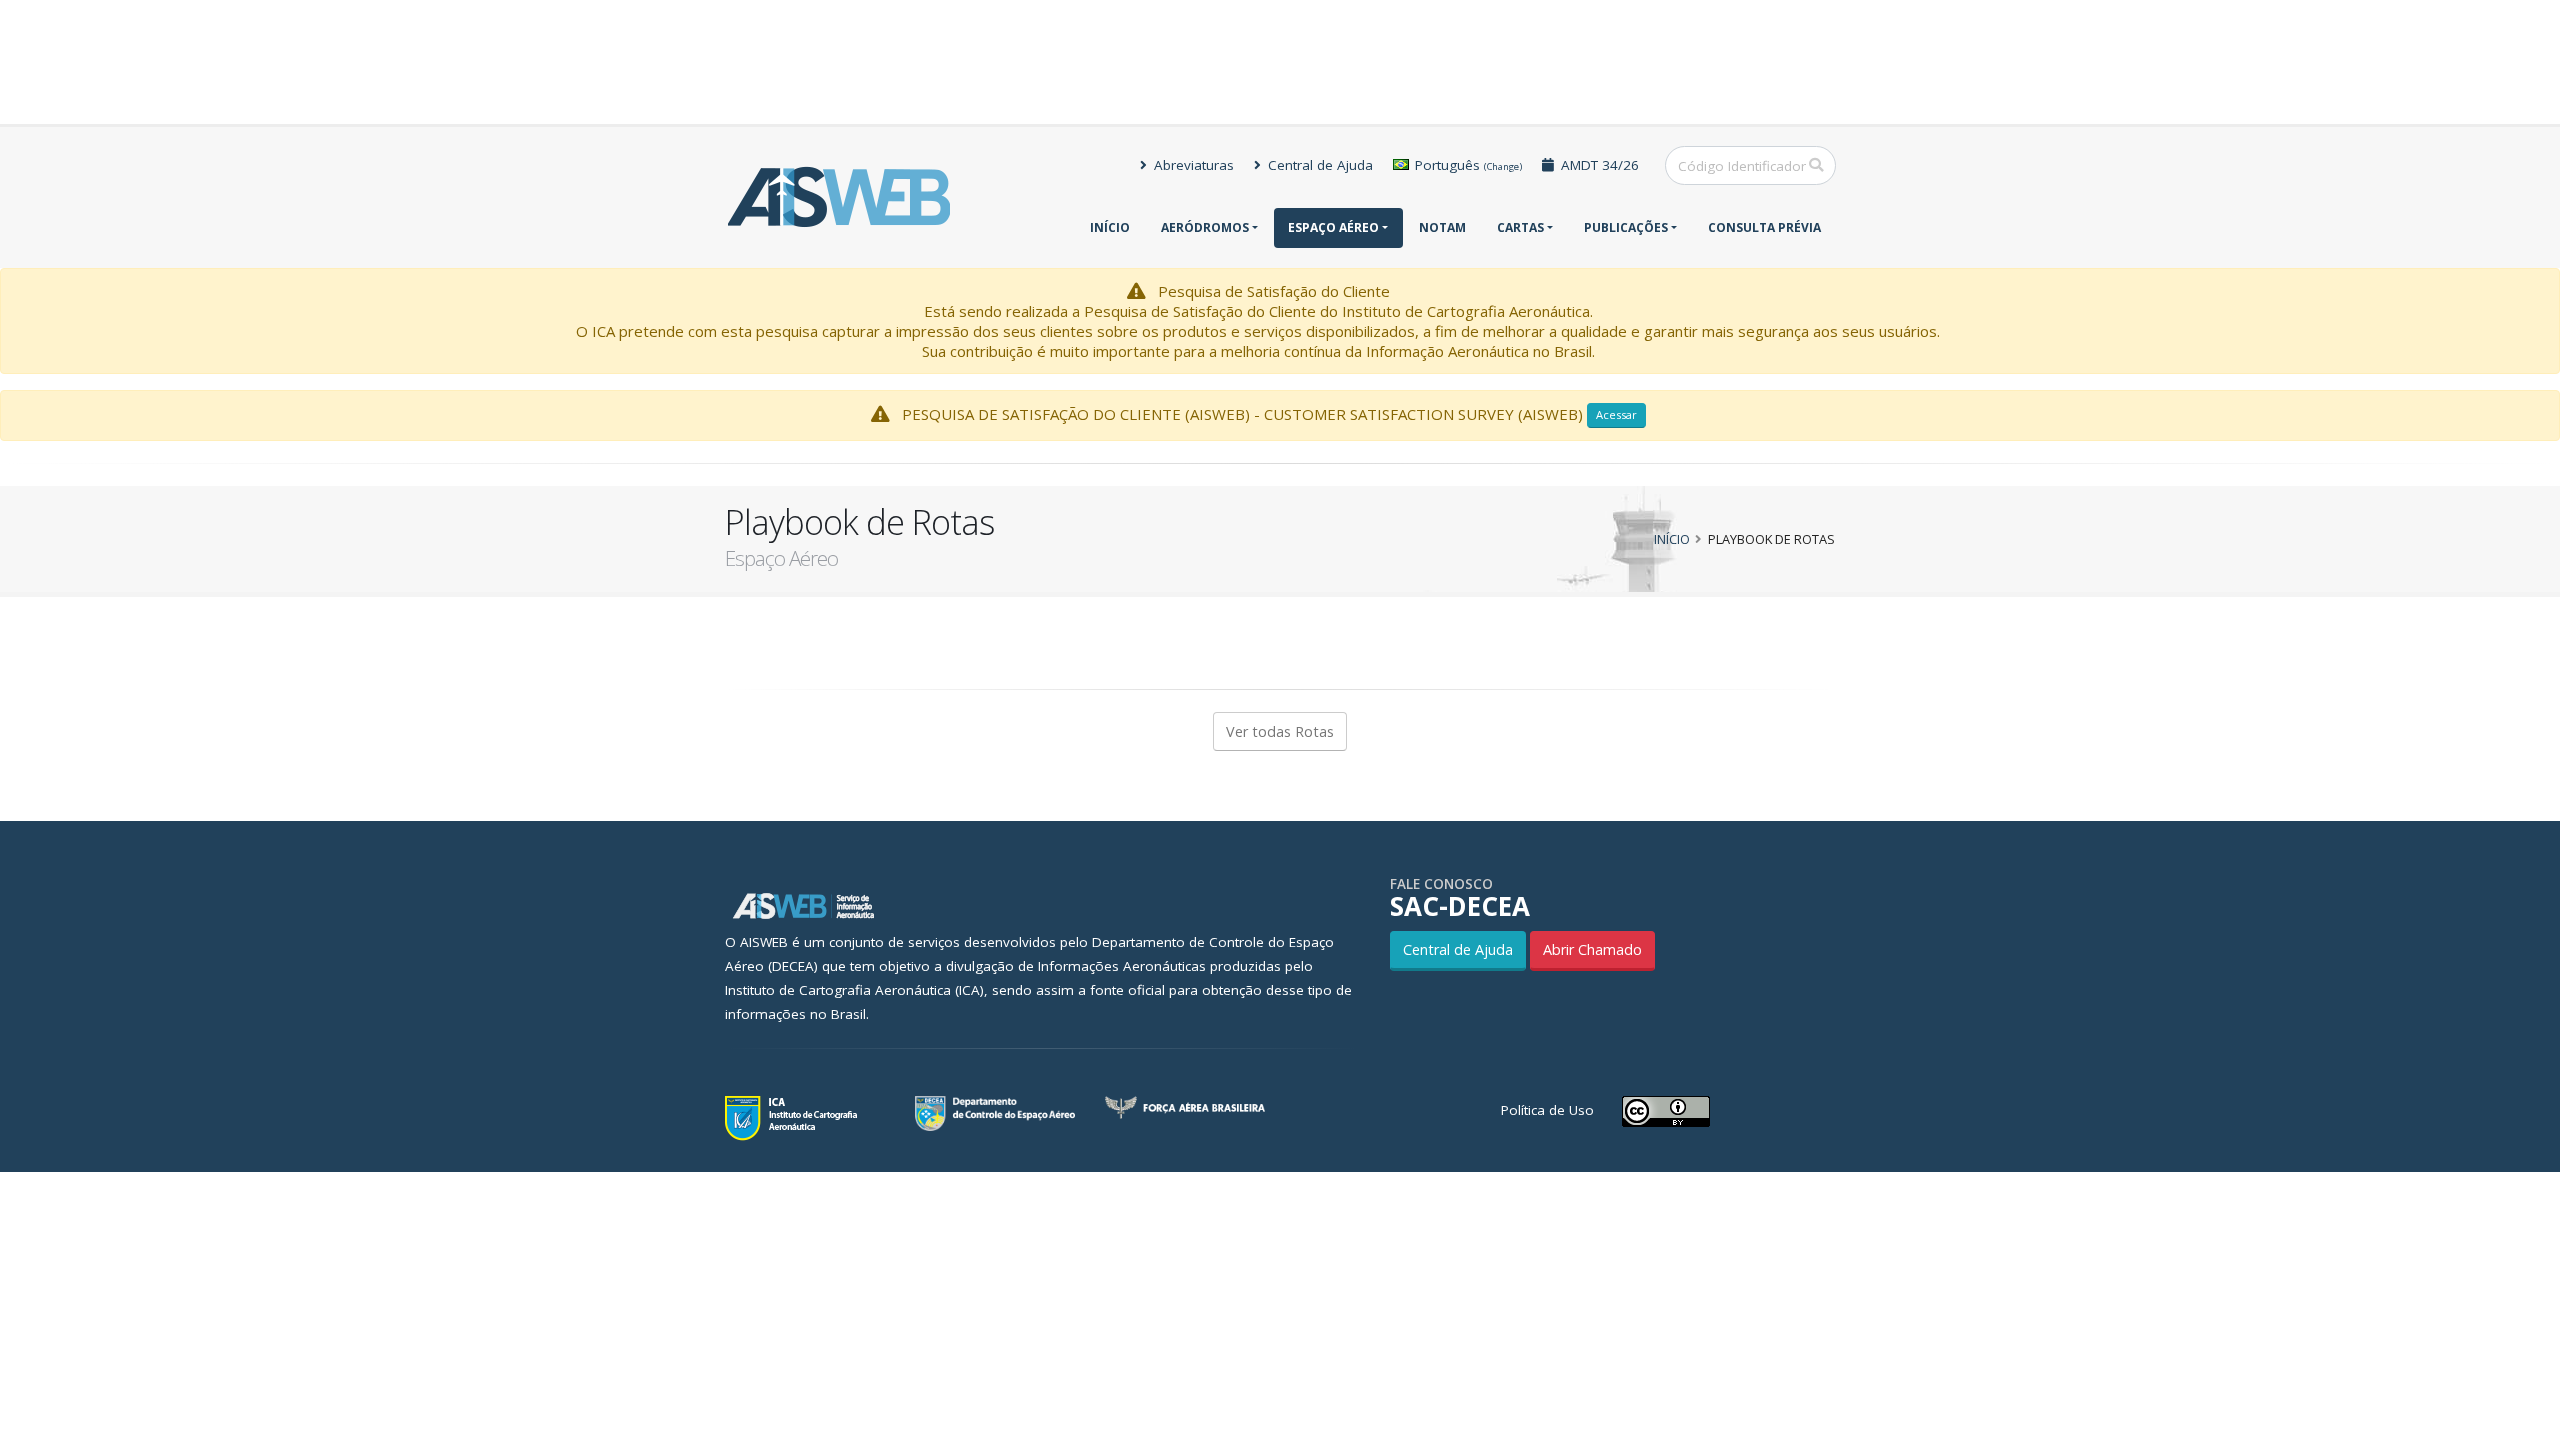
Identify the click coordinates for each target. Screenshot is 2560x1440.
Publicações (1626, 227)
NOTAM (1442, 227)
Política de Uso (1547, 1110)
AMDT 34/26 (1598, 165)
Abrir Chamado (1592, 949)
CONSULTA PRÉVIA (1764, 227)
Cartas (1520, 227)
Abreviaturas (1192, 165)
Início (1110, 227)
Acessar (1616, 414)
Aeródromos (1205, 227)
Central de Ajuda (1318, 165)
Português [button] (1466, 165)
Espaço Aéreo (1333, 227)
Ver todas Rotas (1280, 731)
